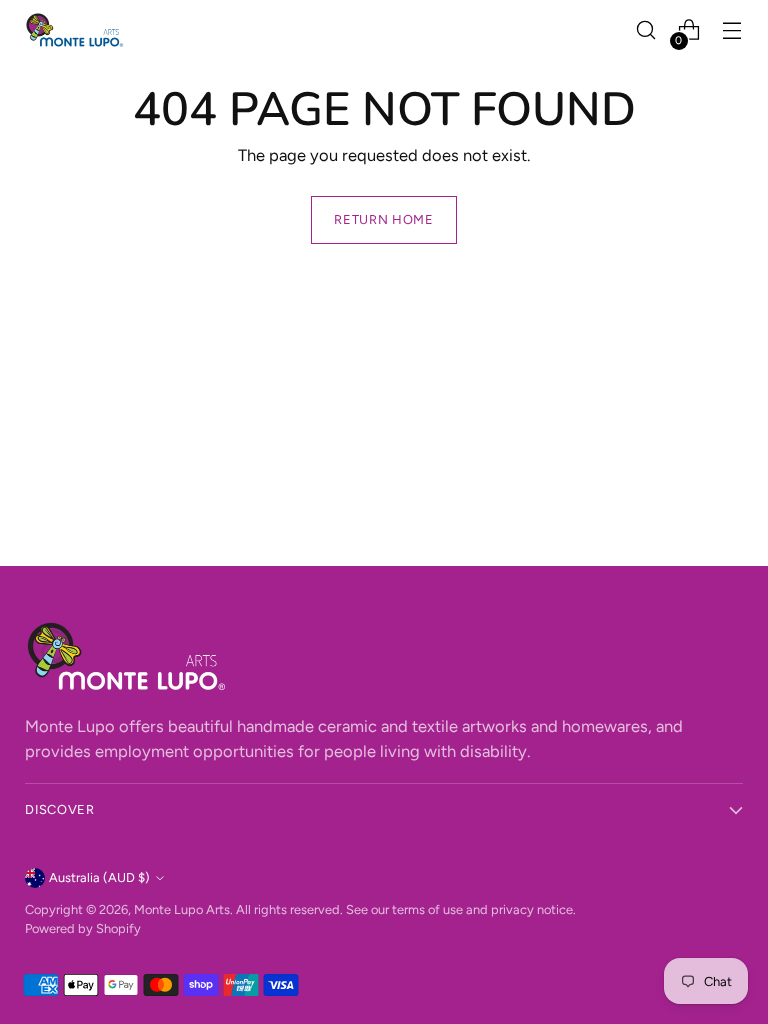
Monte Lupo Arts (182, 909)
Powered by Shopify (83, 928)
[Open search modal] (646, 30)
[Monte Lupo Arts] (75, 30)
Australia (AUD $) (99, 877)
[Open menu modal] (732, 30)
